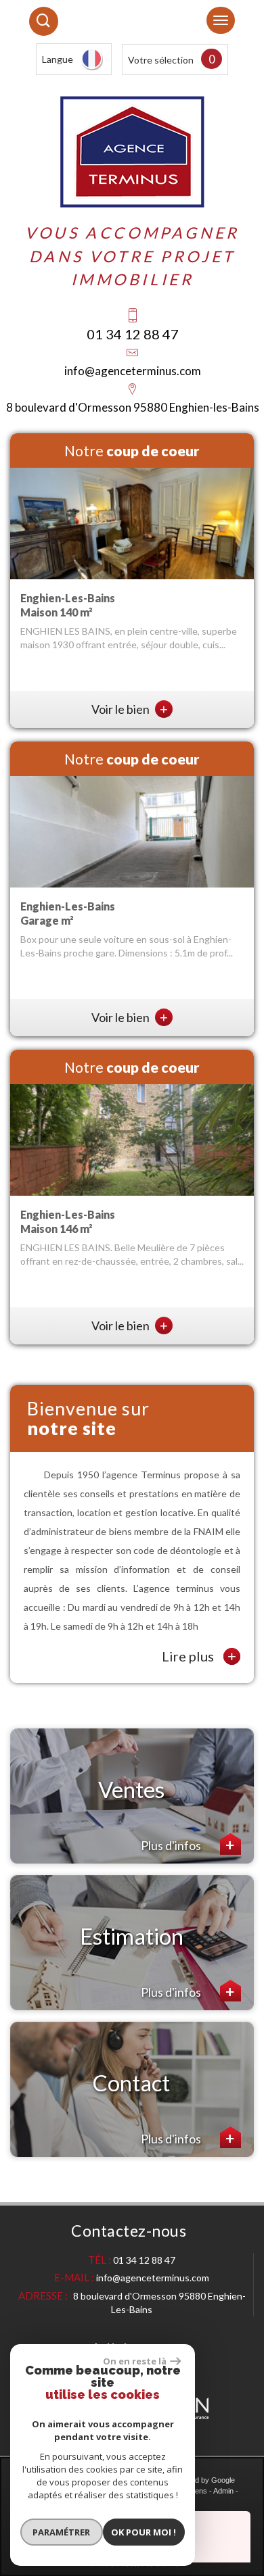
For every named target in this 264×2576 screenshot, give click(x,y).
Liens (198, 2491)
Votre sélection (161, 60)
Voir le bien (130, 709)
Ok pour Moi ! (144, 2532)
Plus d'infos (172, 1845)
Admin (223, 2491)
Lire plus (199, 1656)
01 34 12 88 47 (133, 334)
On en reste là (135, 2361)
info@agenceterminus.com (133, 371)
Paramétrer (61, 2532)
